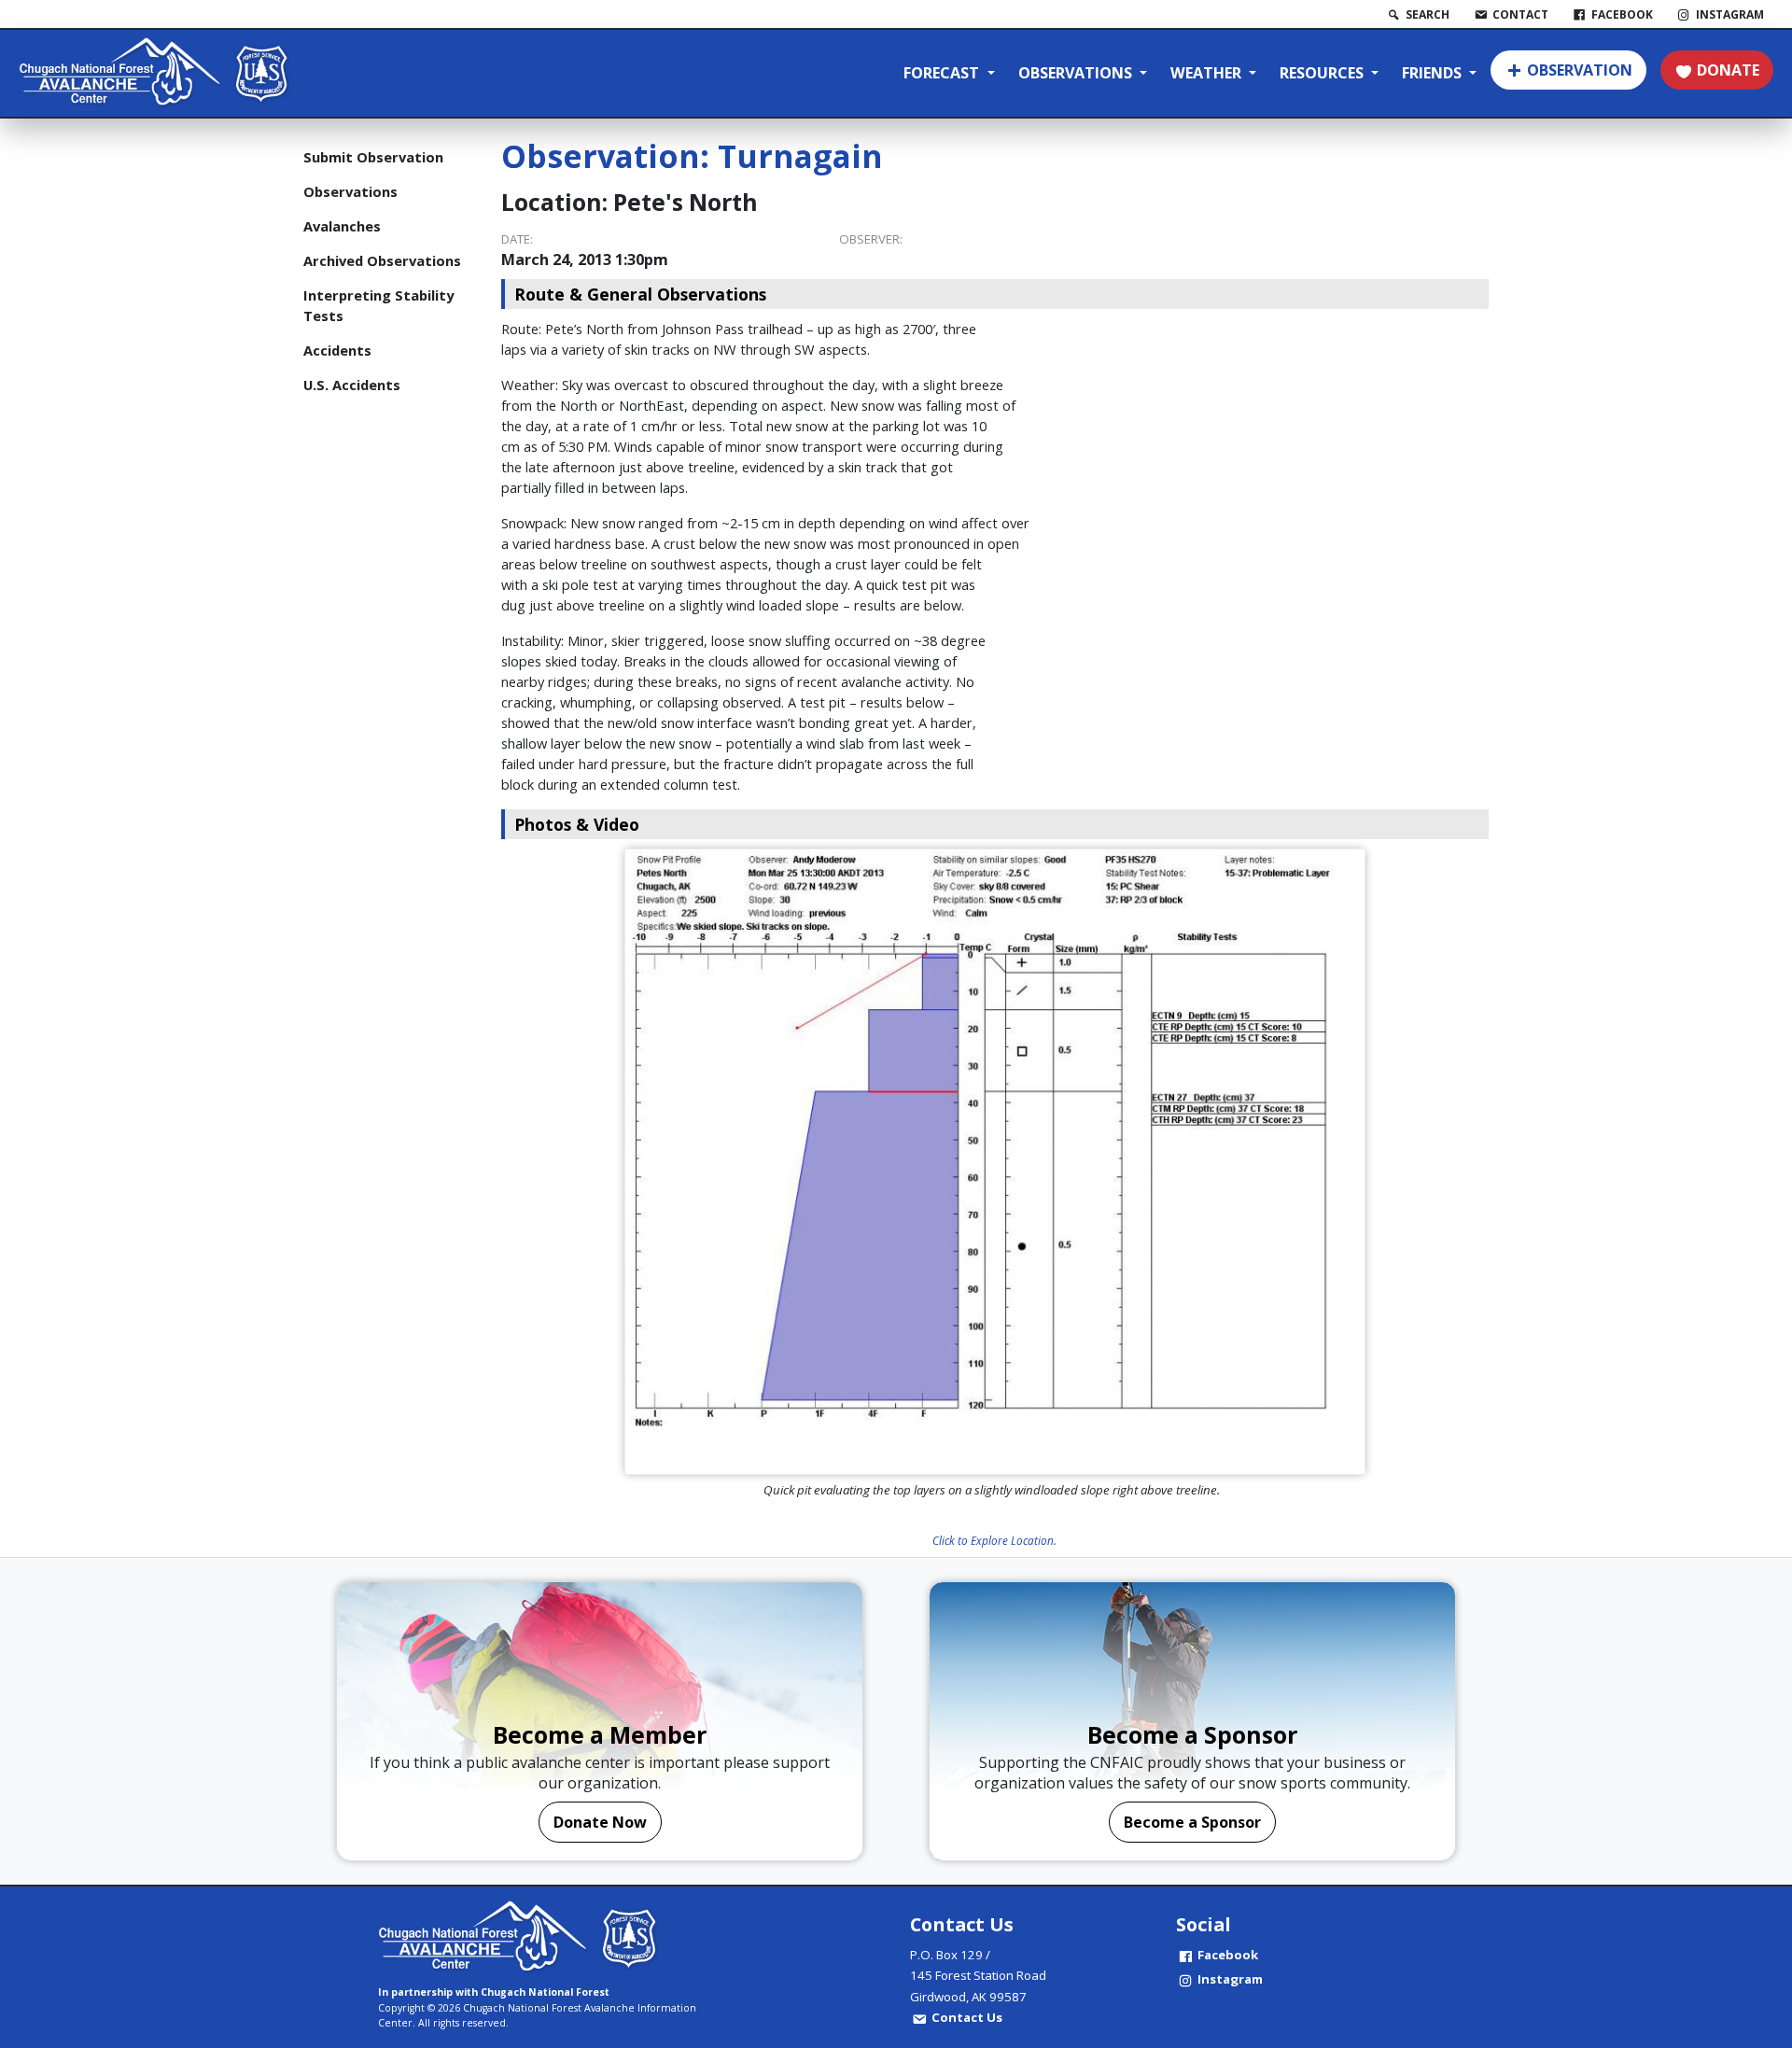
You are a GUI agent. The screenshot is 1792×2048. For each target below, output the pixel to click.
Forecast (943, 73)
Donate (1728, 70)
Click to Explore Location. (994, 1540)
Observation (1580, 70)
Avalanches (342, 226)
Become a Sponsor (1192, 1822)
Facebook (1228, 1955)
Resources (1323, 73)
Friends (1434, 73)
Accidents (337, 350)
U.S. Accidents (352, 385)
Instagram (1230, 1979)
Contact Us (967, 2017)
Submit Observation (373, 157)
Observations (1077, 73)
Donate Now (600, 1822)
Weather (1208, 73)
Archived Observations (382, 260)
